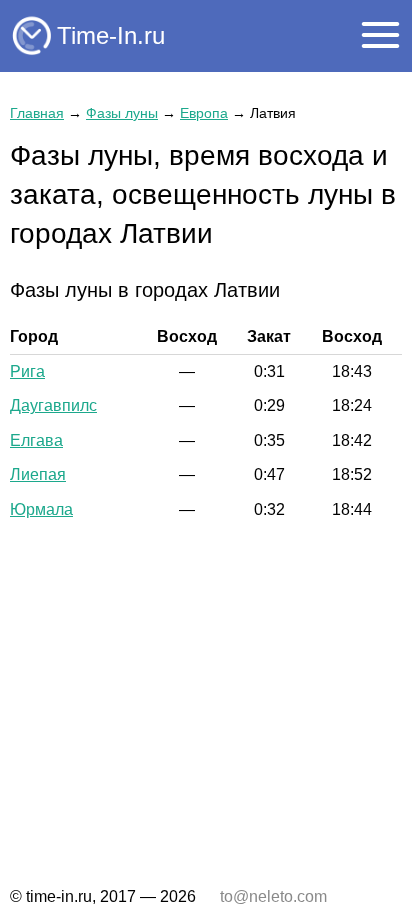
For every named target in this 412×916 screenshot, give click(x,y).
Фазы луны (122, 113)
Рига (27, 371)
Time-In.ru (111, 35)
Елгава (36, 440)
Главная (37, 113)
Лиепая (38, 474)
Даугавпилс (53, 405)
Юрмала (41, 509)
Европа (204, 113)
